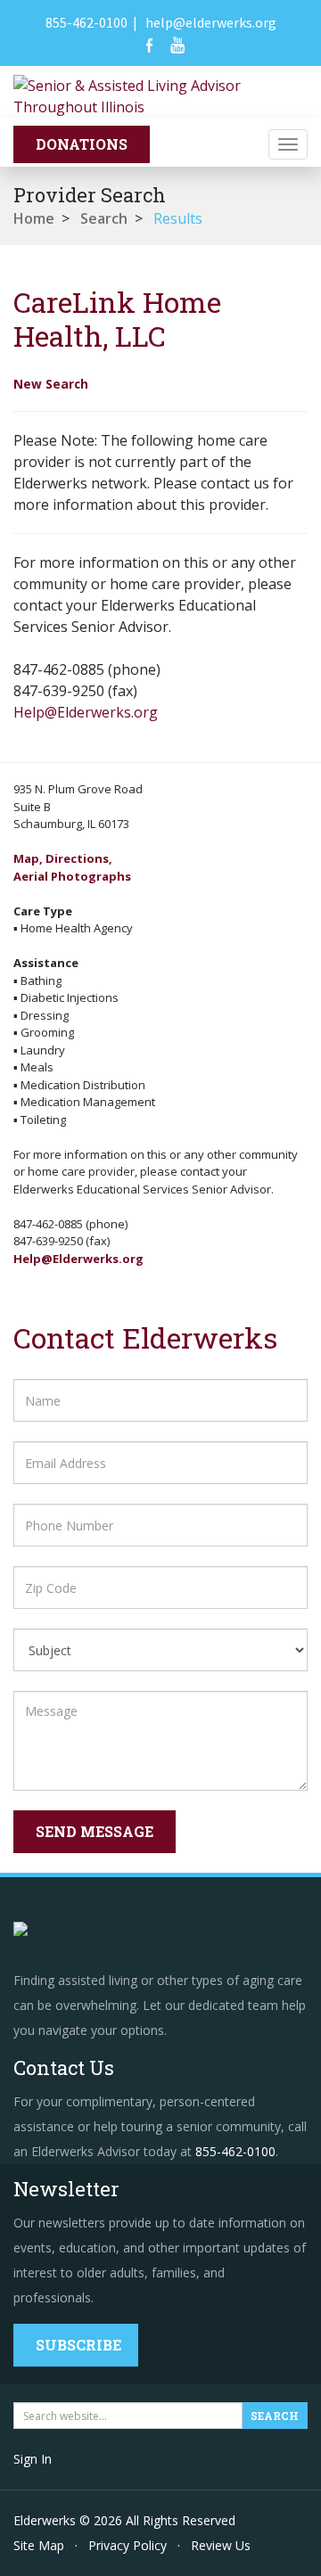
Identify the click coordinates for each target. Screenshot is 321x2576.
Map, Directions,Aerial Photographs (72, 867)
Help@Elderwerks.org (86, 712)
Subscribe (78, 2345)
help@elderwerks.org (211, 22)
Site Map (39, 2545)
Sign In (33, 2459)
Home (34, 218)
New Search (51, 384)
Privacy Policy (128, 2545)
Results (178, 218)
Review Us (221, 2545)
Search (104, 218)
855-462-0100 (86, 22)
